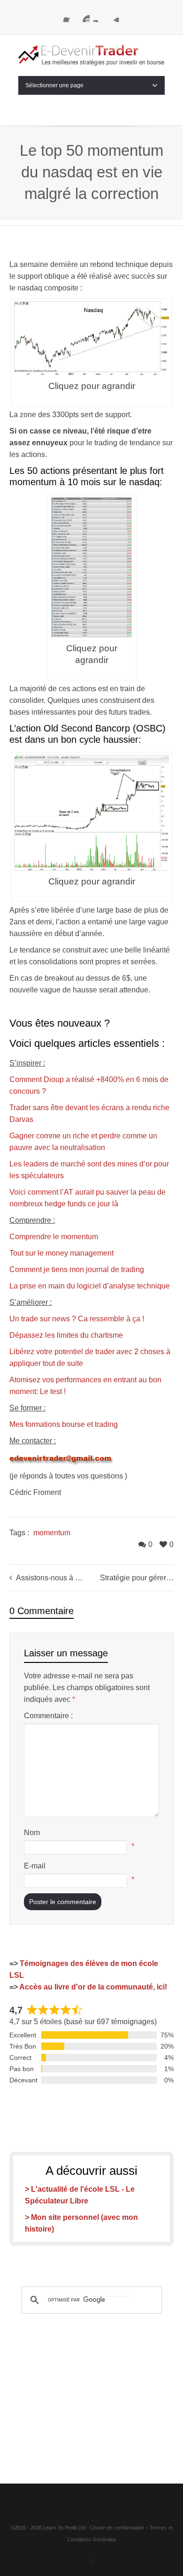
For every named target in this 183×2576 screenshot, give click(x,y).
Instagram (99, 16)
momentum (52, 1533)
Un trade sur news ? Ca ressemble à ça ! (77, 1319)
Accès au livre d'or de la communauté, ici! (93, 1987)
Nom (32, 1833)
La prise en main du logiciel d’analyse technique (90, 1286)
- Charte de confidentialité (115, 2528)
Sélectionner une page (54, 85)
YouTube (84, 16)
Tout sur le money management (61, 1253)
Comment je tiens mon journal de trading (77, 1269)
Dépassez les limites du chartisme (66, 1335)
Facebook (69, 16)
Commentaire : (48, 1716)
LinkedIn (114, 16)
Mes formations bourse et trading (64, 1424)
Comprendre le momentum (54, 1237)
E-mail (35, 1866)
